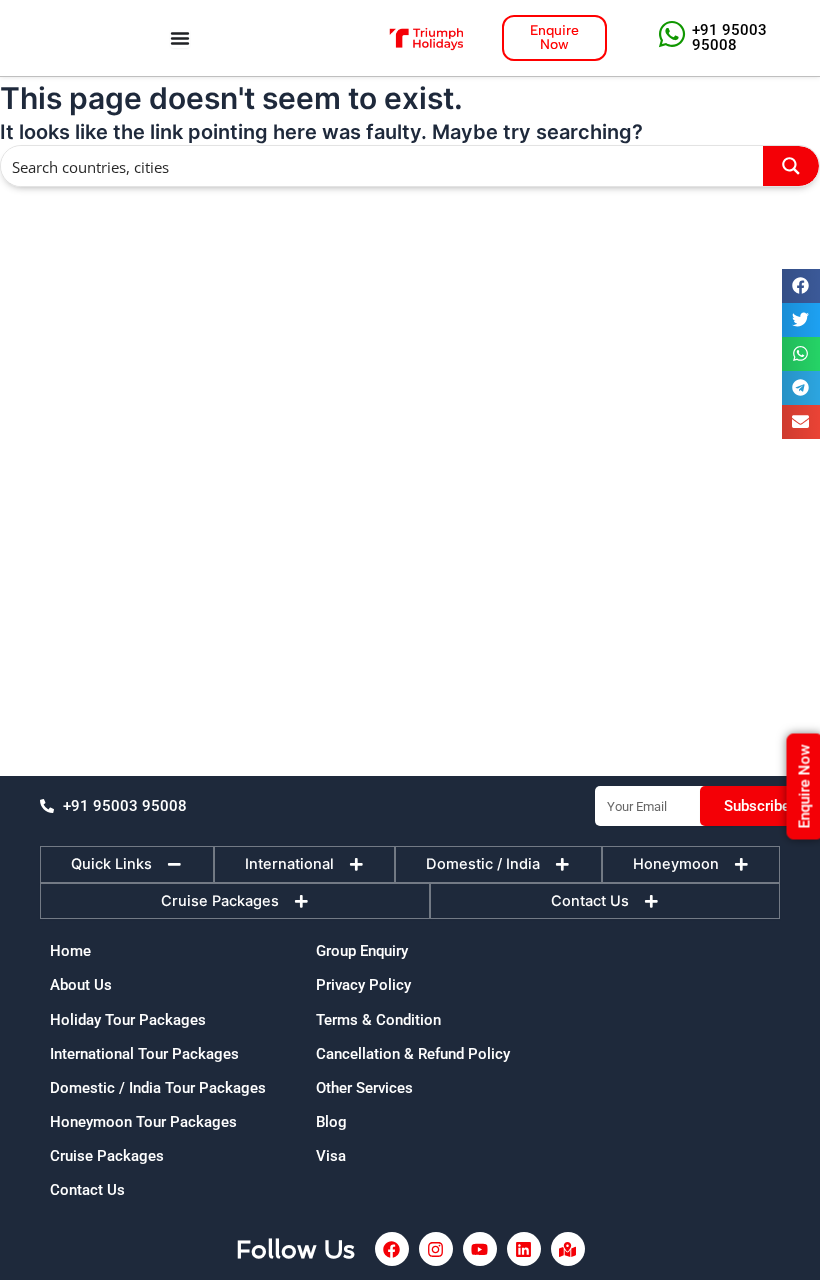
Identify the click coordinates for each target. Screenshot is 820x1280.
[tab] (127, 864)
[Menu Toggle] (180, 38)
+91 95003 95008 (729, 37)
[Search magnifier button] (791, 166)
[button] (801, 286)
